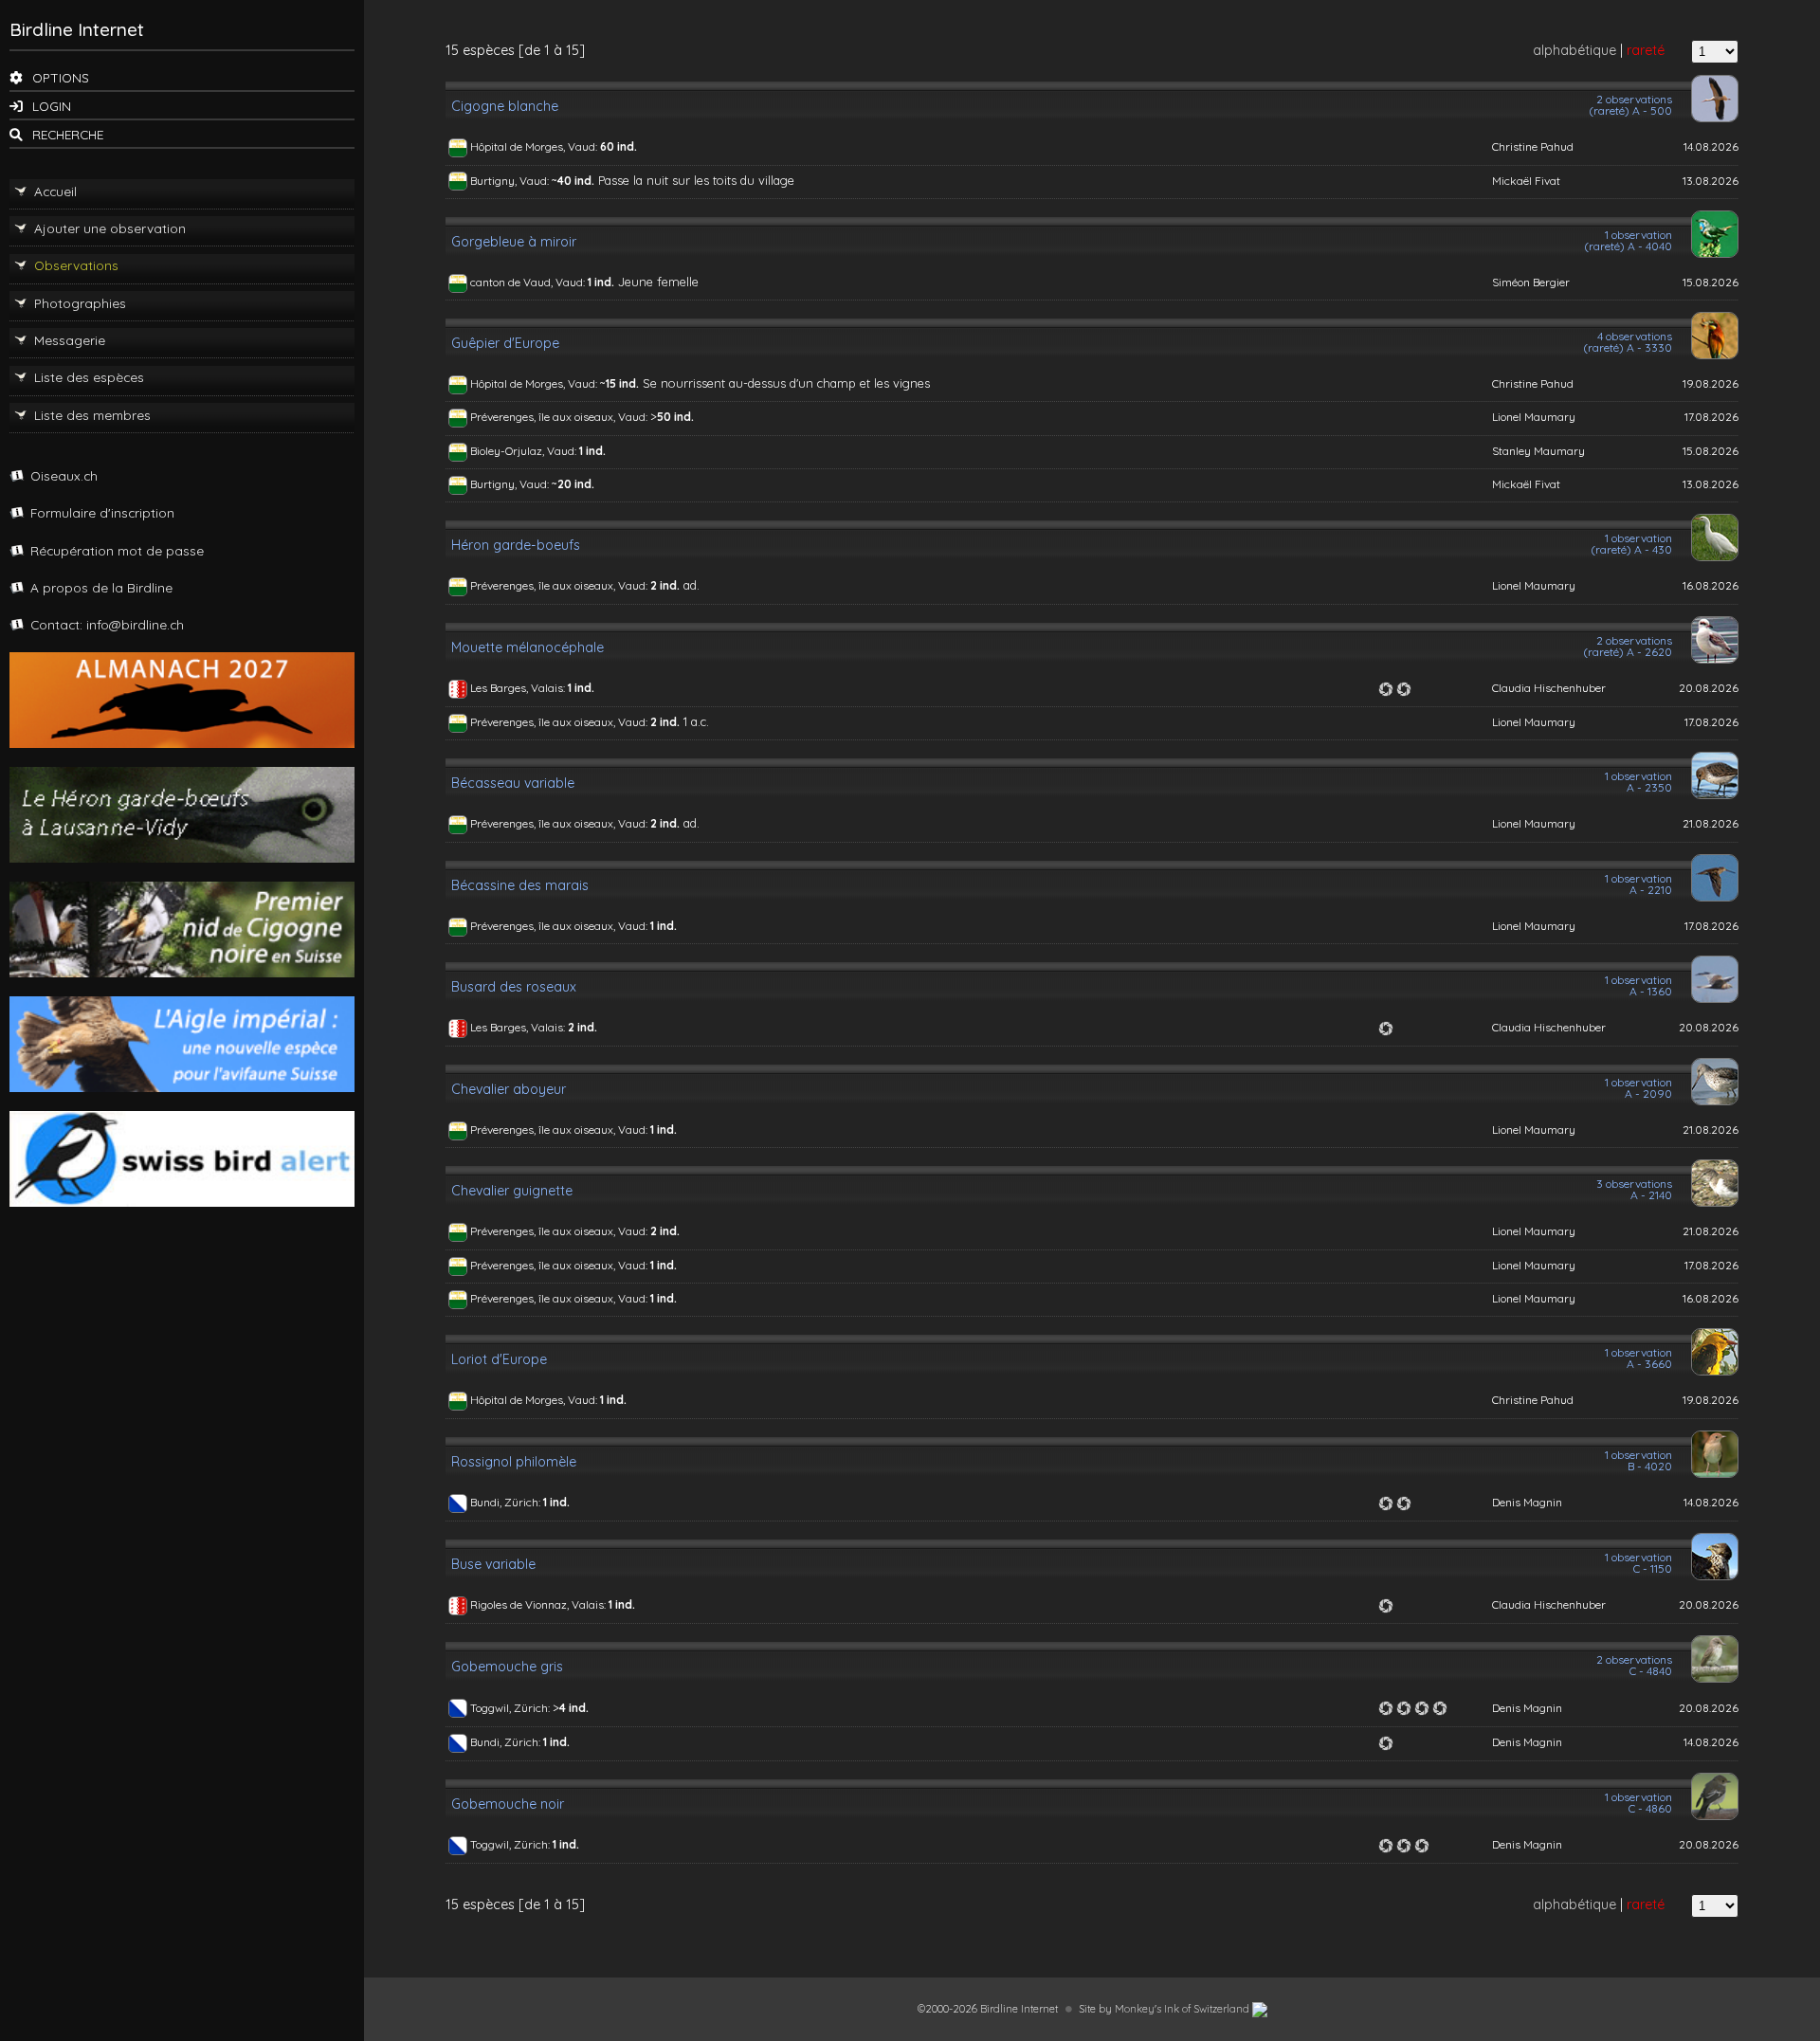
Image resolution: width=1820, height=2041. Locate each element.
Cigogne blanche (505, 106)
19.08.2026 (1711, 383)
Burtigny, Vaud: (511, 181)
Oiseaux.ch (64, 475)
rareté (1646, 50)
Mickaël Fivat (1526, 181)
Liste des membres (92, 415)
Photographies (80, 303)
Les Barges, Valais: (519, 688)
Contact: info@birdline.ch (107, 624)
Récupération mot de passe (117, 550)
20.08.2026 (1709, 688)
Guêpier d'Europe (505, 343)
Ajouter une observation (110, 228)
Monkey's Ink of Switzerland (1183, 2009)
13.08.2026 (1711, 181)
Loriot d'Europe (499, 1359)
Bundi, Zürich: (507, 1502)
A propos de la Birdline (101, 587)
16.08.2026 (1711, 585)
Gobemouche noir (508, 1804)
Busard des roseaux (514, 987)
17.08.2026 (1711, 417)
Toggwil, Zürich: (511, 1708)
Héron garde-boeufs (516, 545)
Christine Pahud (1533, 146)
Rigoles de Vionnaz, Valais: (539, 1604)
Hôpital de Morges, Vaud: (535, 146)
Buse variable (493, 1564)
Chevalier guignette (512, 1191)
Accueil (55, 191)
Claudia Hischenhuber (1549, 688)
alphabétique (1574, 50)
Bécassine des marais (520, 885)
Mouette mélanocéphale (528, 647)
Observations (76, 265)
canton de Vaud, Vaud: (529, 282)
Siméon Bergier (1531, 282)
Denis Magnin (1527, 1502)
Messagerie (70, 340)
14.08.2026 (1711, 146)
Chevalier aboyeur (509, 1089)
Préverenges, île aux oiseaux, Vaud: (560, 417)
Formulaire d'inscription (102, 512)
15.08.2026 (1711, 282)
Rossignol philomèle (514, 1462)
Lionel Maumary (1534, 417)
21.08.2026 (1711, 823)
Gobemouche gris (507, 1667)
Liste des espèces (89, 377)
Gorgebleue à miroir (514, 242)
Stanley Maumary (1538, 451)
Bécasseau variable (513, 783)
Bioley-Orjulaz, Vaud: (525, 451)
